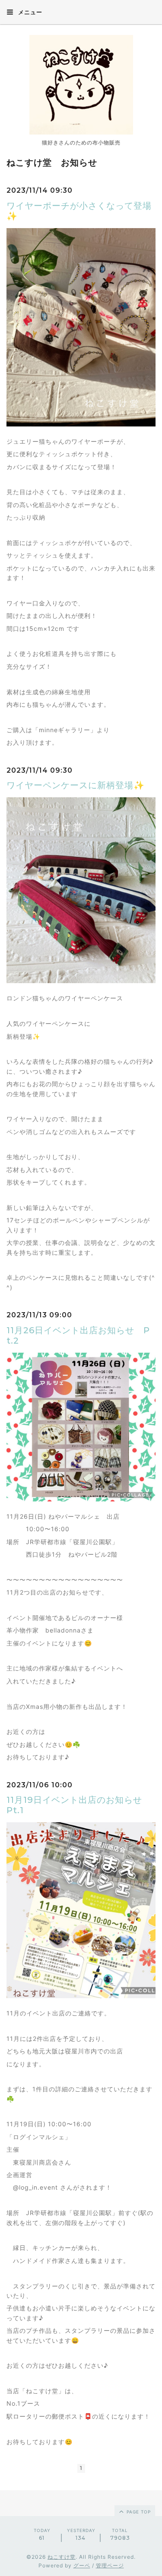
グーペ (82, 2565)
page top (138, 2512)
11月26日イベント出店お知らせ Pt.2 (78, 1335)
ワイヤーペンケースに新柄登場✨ (76, 785)
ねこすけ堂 (62, 2557)
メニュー (29, 12)
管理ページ (110, 2565)
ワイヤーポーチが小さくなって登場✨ (79, 211)
